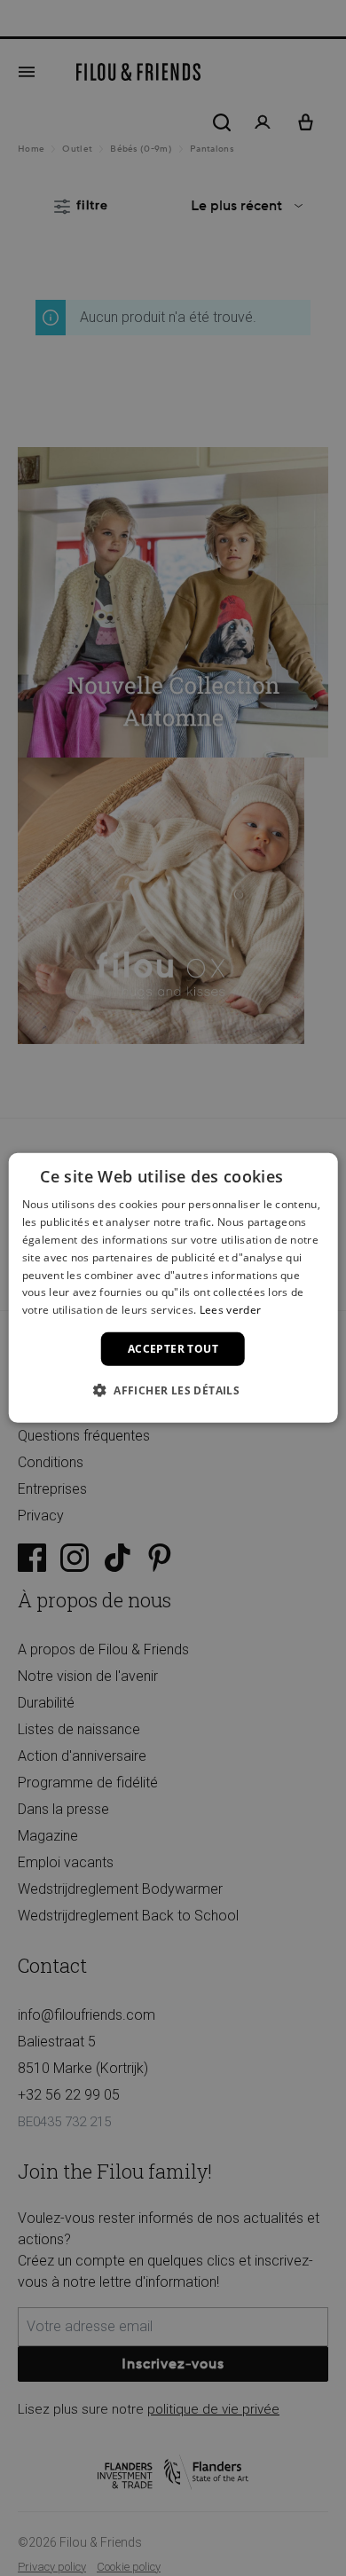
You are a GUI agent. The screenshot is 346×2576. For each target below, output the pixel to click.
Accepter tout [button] (173, 1349)
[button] (173, 1390)
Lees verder (230, 1310)
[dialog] (173, 1288)
